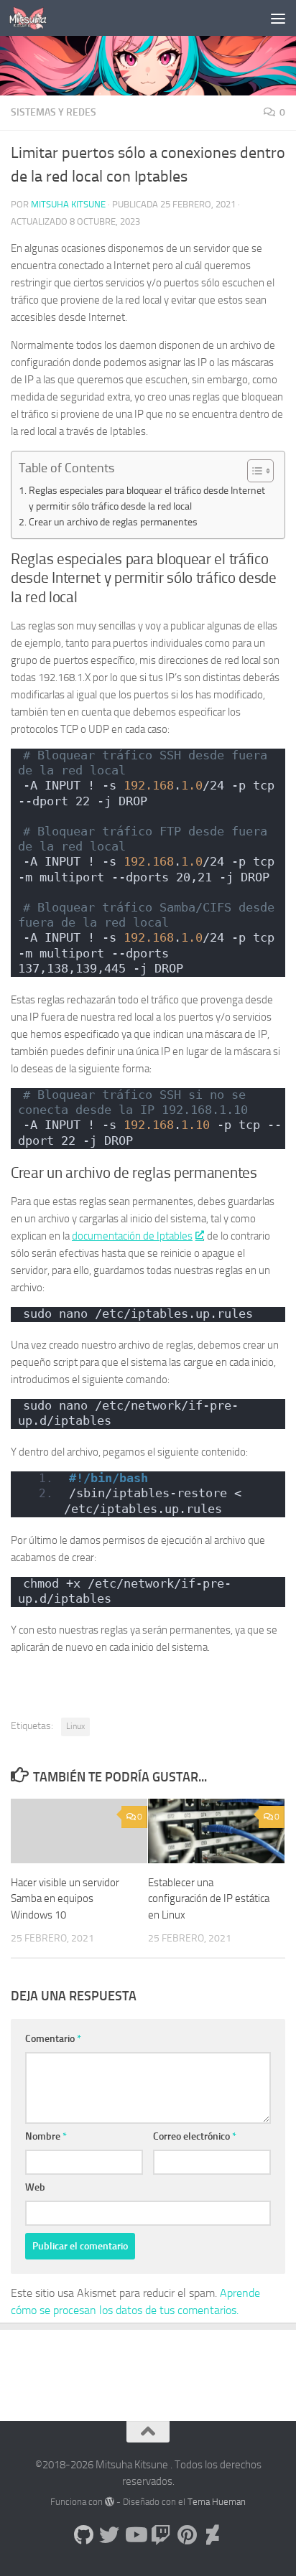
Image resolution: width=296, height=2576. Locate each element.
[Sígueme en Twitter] (109, 2535)
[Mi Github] (83, 2535)
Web (35, 2187)
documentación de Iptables (132, 1236)
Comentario (53, 2039)
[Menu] (278, 18)
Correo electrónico (195, 2136)
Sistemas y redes (54, 112)
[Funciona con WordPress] (110, 2502)
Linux (75, 1726)
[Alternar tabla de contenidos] (253, 471)
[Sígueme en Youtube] (135, 2535)
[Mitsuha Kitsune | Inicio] (34, 18)
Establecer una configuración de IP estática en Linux (209, 1899)
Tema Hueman (217, 2502)
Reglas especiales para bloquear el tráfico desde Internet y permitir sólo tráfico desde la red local (147, 498)
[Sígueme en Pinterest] (187, 2535)
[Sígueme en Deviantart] (213, 2535)
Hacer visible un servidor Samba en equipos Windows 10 (65, 1899)
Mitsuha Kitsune (68, 204)
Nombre (46, 2136)
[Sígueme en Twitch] (161, 2535)
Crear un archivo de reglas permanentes (113, 522)
